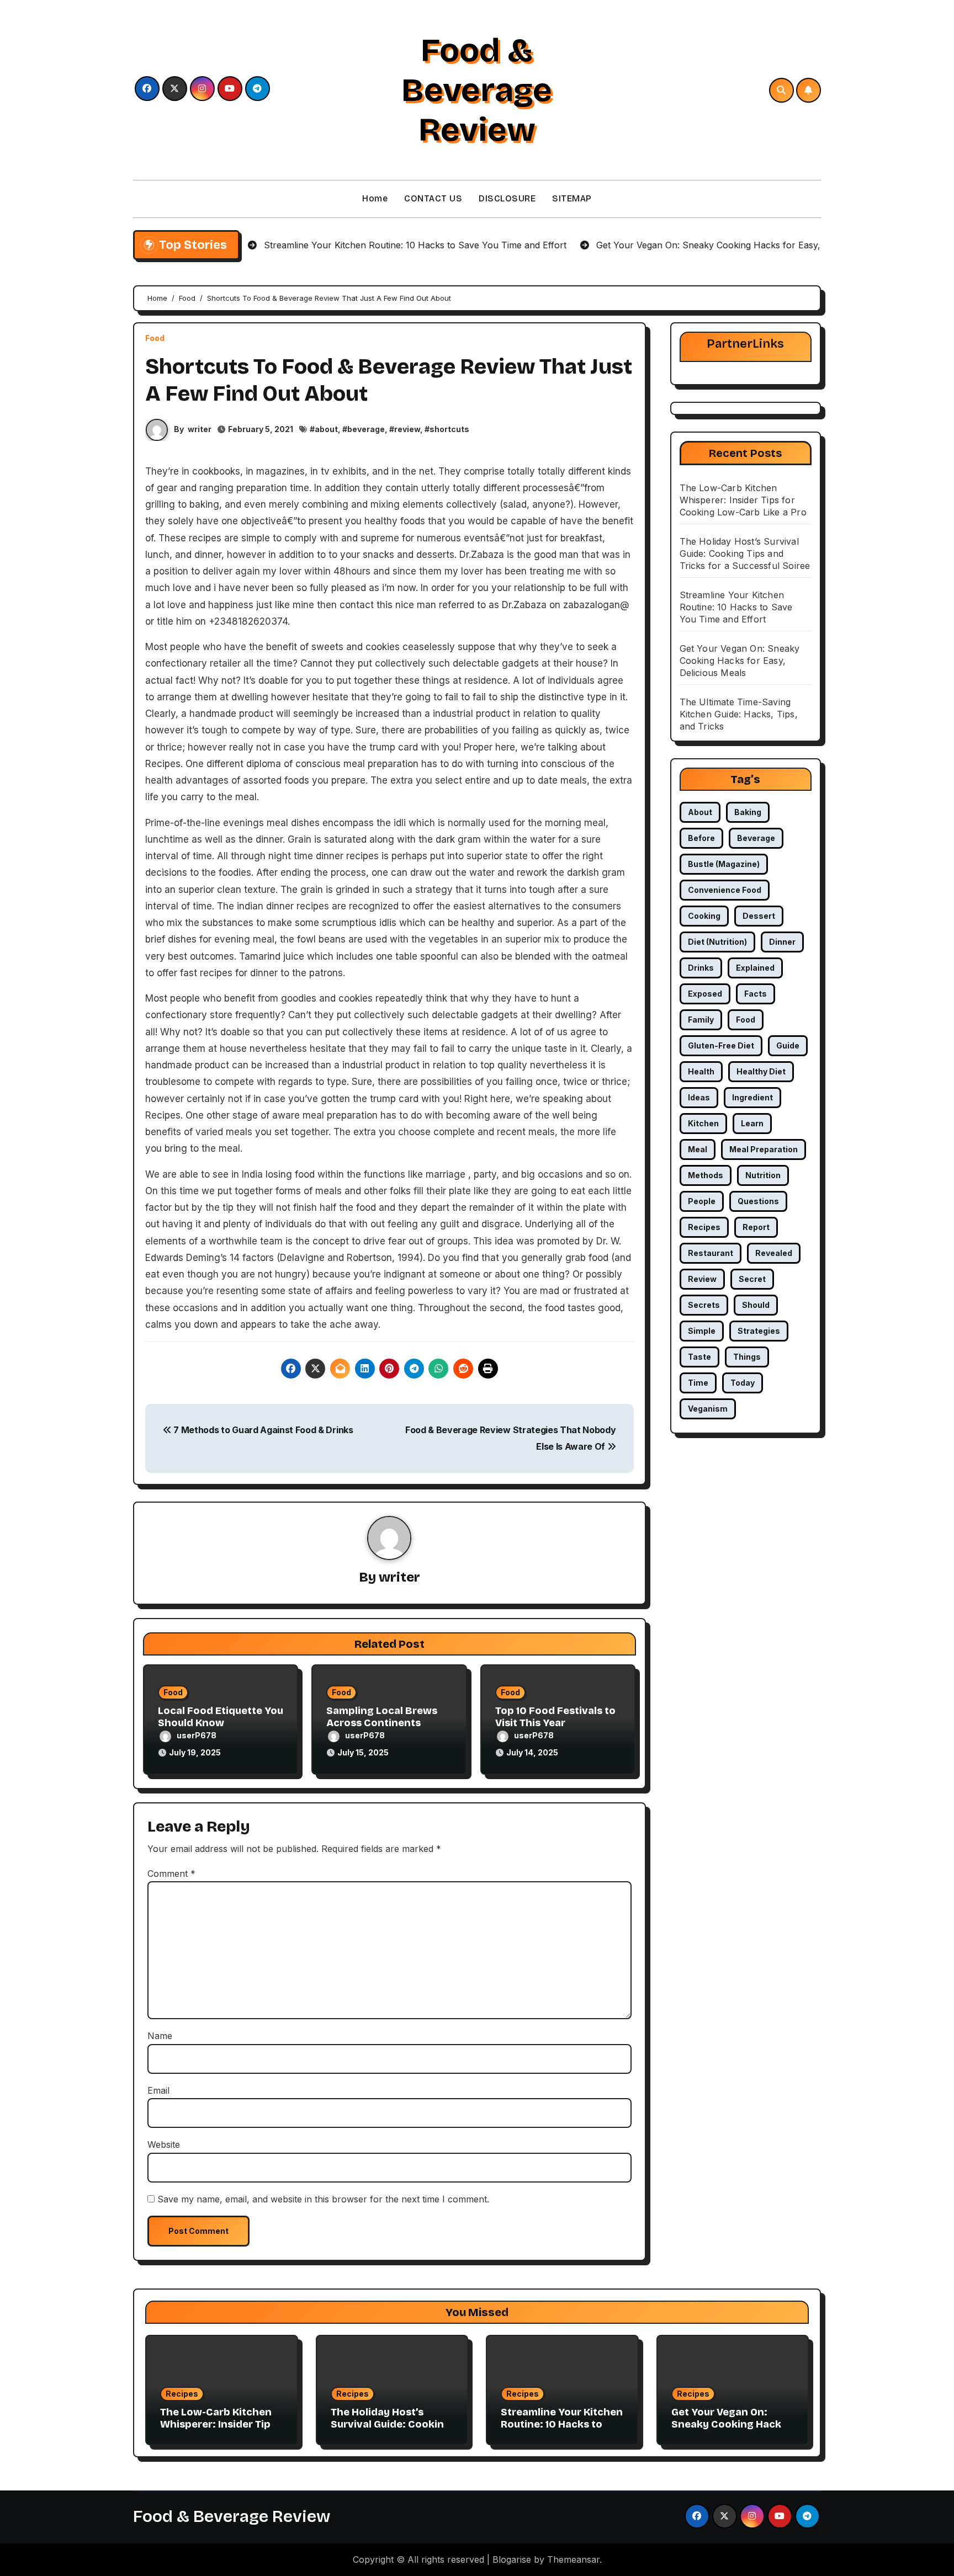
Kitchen (703, 1123)
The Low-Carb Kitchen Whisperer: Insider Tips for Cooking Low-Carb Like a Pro (743, 500)
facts (756, 994)
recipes (704, 1227)
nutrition (763, 1175)
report (756, 1227)
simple (702, 1331)
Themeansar (573, 2559)
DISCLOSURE (507, 198)
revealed (774, 1253)
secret (752, 1279)
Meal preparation (764, 1149)
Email (158, 2090)
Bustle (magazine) (724, 864)
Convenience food (725, 890)
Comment (171, 1874)
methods (706, 1175)
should (756, 1305)
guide (788, 1045)
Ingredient (752, 1097)
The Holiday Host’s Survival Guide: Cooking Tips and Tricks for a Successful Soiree (745, 553)
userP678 (197, 1735)
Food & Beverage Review (477, 90)
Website (164, 2144)
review (407, 429)
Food (155, 338)
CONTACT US (433, 198)
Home (375, 198)
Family (701, 1020)
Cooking (704, 916)
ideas (699, 1097)
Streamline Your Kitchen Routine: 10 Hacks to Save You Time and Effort (736, 607)
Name (160, 2036)
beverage (366, 429)
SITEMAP (572, 198)
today (743, 1383)
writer (200, 429)
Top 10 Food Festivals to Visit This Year (555, 1717)
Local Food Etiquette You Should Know (221, 1717)
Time (698, 1383)
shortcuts (449, 429)
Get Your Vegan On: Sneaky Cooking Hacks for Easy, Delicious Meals (740, 661)
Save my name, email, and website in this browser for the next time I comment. (323, 2199)
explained (755, 968)
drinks (701, 968)
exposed (705, 994)
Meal (698, 1149)
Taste (699, 1357)
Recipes (182, 2394)
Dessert (759, 916)
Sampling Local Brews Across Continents (382, 1717)
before (701, 838)
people (702, 1201)
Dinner (782, 942)
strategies (759, 1331)
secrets (704, 1305)
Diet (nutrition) (717, 942)
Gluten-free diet (721, 1045)
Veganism (708, 1409)
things (747, 1357)
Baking (748, 812)
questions (758, 1201)
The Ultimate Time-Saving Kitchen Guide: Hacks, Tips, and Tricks (739, 714)
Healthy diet (761, 1071)
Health (701, 1071)
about (326, 429)
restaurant (711, 1253)
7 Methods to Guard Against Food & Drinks (263, 1430)
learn (752, 1123)
